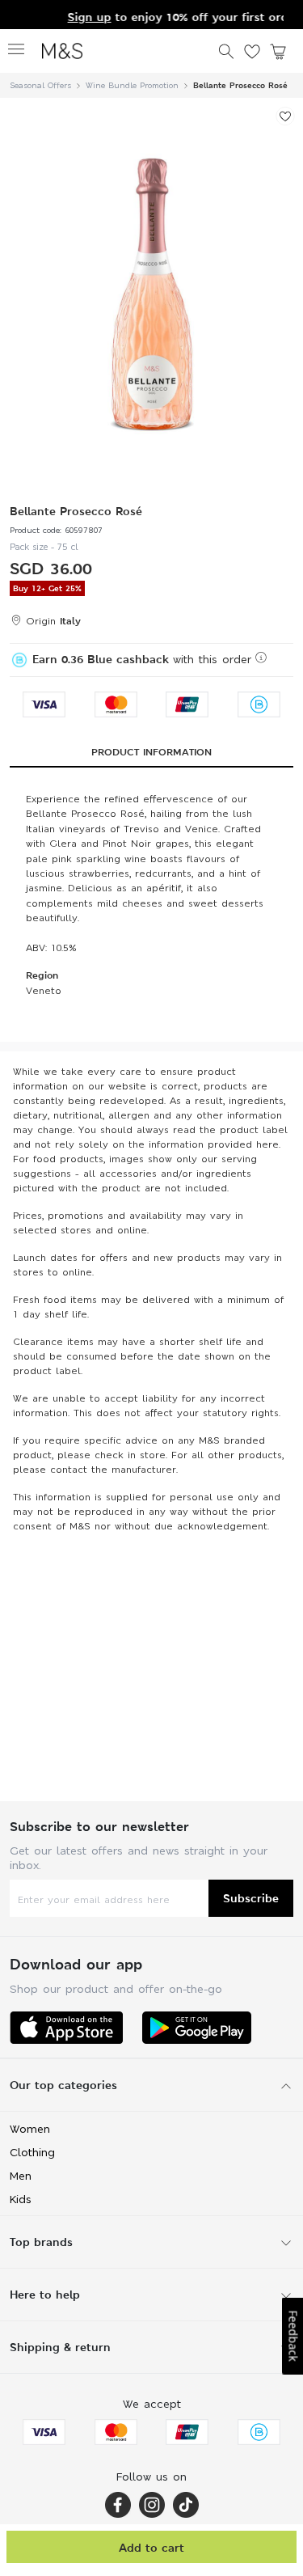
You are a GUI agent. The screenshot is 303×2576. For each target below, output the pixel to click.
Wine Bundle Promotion (132, 85)
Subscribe (251, 1898)
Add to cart (151, 2547)
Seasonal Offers (40, 85)
